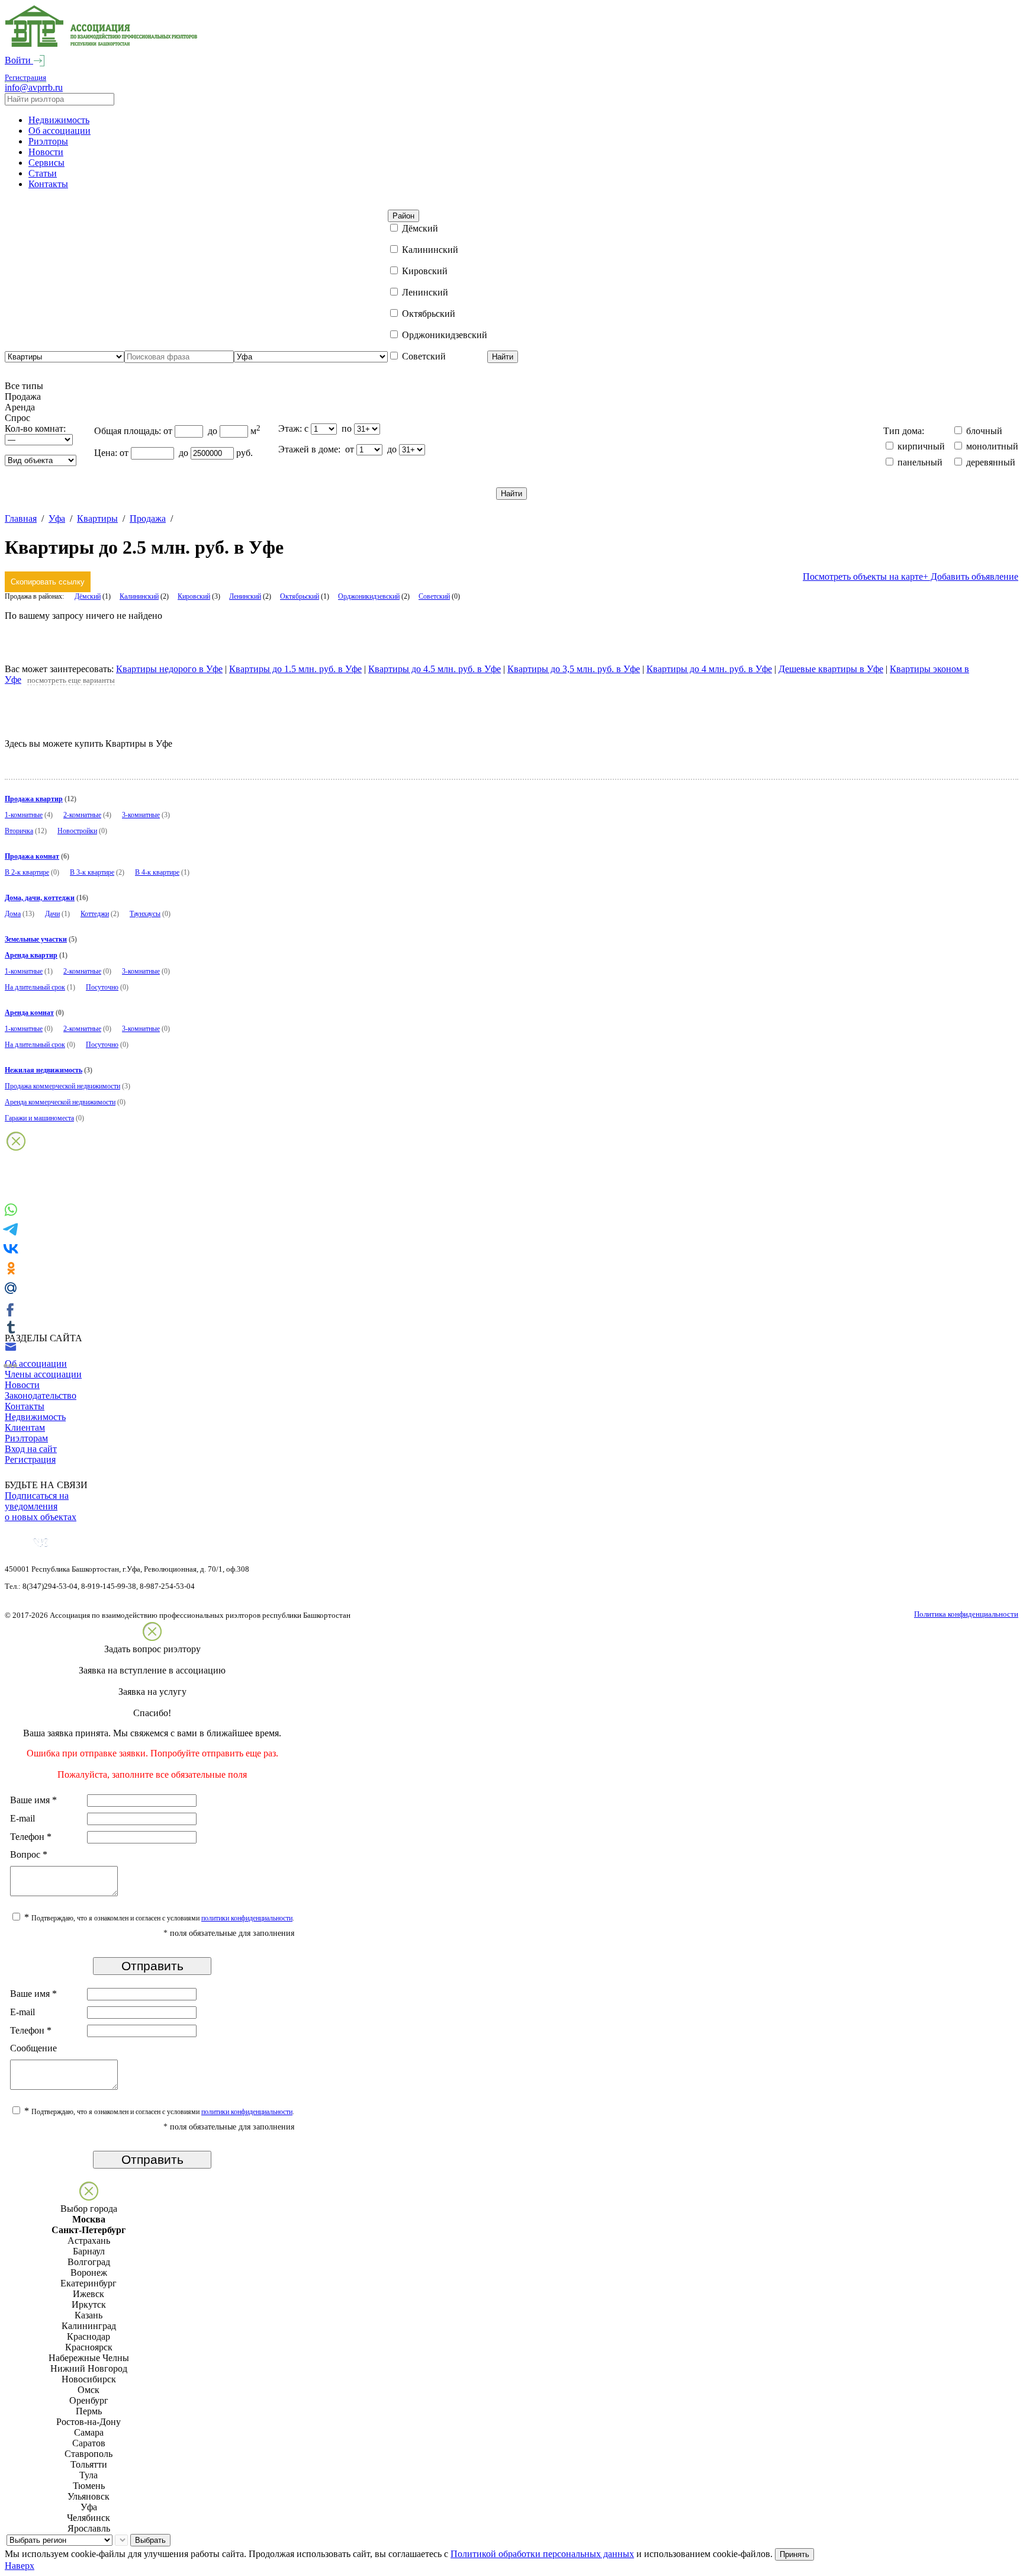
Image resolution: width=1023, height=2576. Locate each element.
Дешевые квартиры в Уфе (831, 669)
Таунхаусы (145, 914)
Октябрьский (300, 596)
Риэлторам (26, 1438)
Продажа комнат (32, 856)
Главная (21, 518)
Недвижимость (59, 120)
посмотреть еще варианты (71, 680)
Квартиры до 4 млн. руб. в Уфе (709, 669)
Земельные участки (36, 939)
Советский (434, 596)
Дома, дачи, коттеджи (40, 898)
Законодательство (41, 1395)
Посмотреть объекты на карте (863, 576)
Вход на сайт (31, 1449)
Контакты (48, 184)
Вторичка (19, 831)
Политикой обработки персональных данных (542, 2554)
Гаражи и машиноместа (39, 1118)
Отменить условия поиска (58, 646)
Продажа (148, 518)
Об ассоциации (59, 131)
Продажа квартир (34, 799)
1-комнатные (24, 815)
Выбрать (150, 2540)
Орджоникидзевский (369, 596)
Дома (13, 914)
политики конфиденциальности (247, 1918)
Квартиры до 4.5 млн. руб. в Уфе (435, 669)
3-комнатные (141, 815)
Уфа (57, 518)
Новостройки (77, 831)
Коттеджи (95, 914)
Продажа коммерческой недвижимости (62, 1086)
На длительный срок (35, 987)
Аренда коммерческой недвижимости (60, 1102)
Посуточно (102, 987)
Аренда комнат (29, 1013)
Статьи (43, 173)
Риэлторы (48, 141)
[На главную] (101, 44)
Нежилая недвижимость (44, 1070)
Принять (794, 2554)
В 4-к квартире (157, 872)
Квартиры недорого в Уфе (169, 669)
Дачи (52, 914)
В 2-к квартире (27, 872)
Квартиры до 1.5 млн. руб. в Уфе (295, 669)
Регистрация (25, 77)
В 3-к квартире (92, 872)
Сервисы (46, 163)
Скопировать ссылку (48, 582)
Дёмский (88, 596)
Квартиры (97, 518)
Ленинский (245, 596)
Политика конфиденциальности (966, 1614)
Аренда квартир (31, 955)
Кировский (194, 596)
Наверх (20, 2566)
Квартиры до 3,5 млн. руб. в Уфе (574, 669)
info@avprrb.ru (34, 87)
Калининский (139, 596)
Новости (46, 152)
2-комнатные (82, 815)
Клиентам (25, 1427)
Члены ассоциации (43, 1374)
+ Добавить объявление (971, 576)
